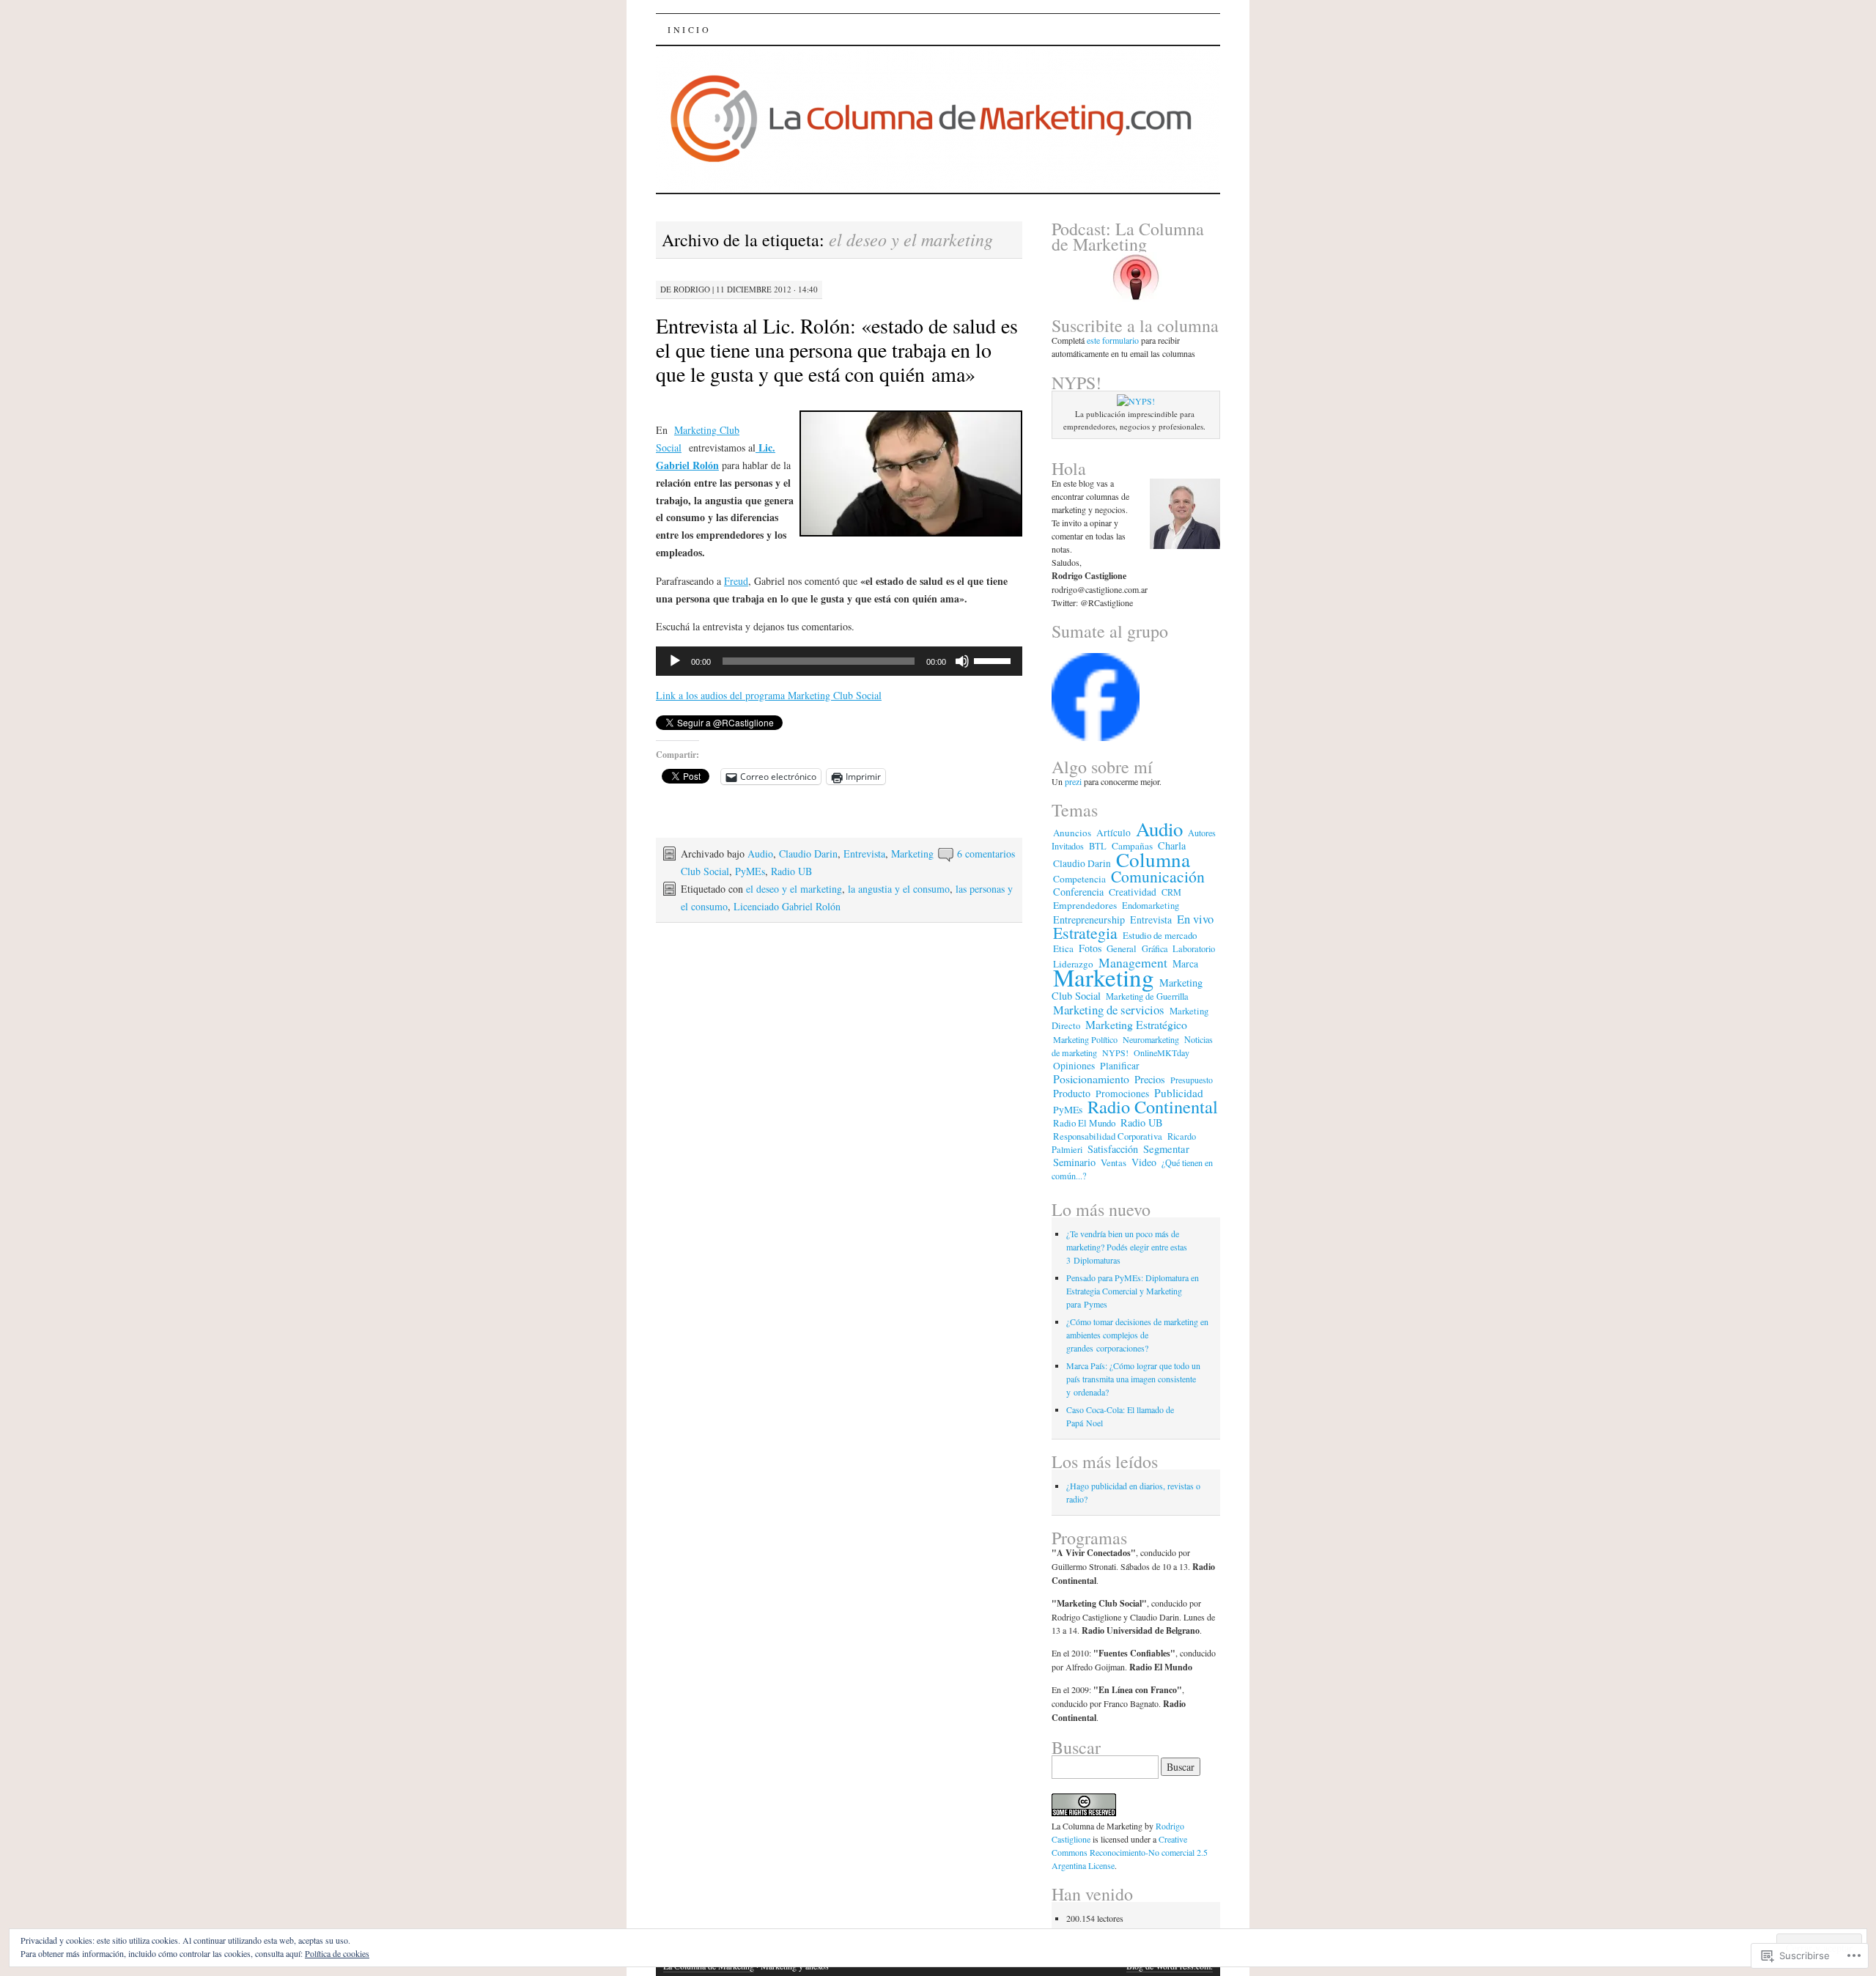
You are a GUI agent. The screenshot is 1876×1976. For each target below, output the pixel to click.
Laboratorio (1194, 949)
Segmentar (1166, 1149)
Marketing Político (1085, 1039)
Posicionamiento (1091, 1079)
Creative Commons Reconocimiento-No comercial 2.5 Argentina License (1130, 1852)
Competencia (1079, 879)
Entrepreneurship (1089, 919)
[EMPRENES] (1096, 737)
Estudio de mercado (1160, 935)
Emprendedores (1085, 905)
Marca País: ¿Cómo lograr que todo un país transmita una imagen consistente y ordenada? (1133, 1379)
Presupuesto (1192, 1080)
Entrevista (864, 854)
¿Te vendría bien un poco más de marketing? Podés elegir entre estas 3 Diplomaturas (1127, 1247)
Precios (1150, 1079)
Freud (736, 581)
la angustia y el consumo (899, 889)
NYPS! (1115, 1052)
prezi (1074, 781)
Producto (1072, 1093)
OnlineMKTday (1162, 1052)
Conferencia (1078, 892)
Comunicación (1158, 876)
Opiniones (1074, 1066)
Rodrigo (692, 289)
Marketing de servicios (1109, 1010)
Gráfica (1155, 948)
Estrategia (1085, 933)
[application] (839, 661)
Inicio (690, 29)
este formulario (1113, 340)
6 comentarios (986, 854)
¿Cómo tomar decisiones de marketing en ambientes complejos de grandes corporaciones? (1137, 1335)
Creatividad (1133, 892)
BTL (1098, 846)
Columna (1153, 859)
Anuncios (1072, 833)
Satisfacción (1113, 1149)
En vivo (1195, 919)
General (1122, 948)
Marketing (1104, 977)
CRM (1171, 892)
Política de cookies (337, 1953)
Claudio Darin (808, 854)
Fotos (1090, 948)
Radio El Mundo (1084, 1123)
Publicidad (1179, 1093)
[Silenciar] (962, 661)
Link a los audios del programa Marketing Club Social (769, 695)
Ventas (1114, 1162)
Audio (760, 854)
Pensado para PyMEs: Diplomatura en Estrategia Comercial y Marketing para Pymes (1133, 1291)
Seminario (1074, 1162)
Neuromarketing (1151, 1039)
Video (1144, 1162)
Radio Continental (1153, 1106)
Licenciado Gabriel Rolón (787, 906)
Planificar (1120, 1066)
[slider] (994, 660)
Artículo (1114, 833)
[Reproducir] (675, 661)
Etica (1063, 948)
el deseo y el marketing (794, 889)
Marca (1185, 963)
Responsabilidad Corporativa (1108, 1136)
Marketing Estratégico (1136, 1024)
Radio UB (791, 871)
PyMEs (750, 871)
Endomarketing (1151, 906)
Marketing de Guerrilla (1147, 996)
